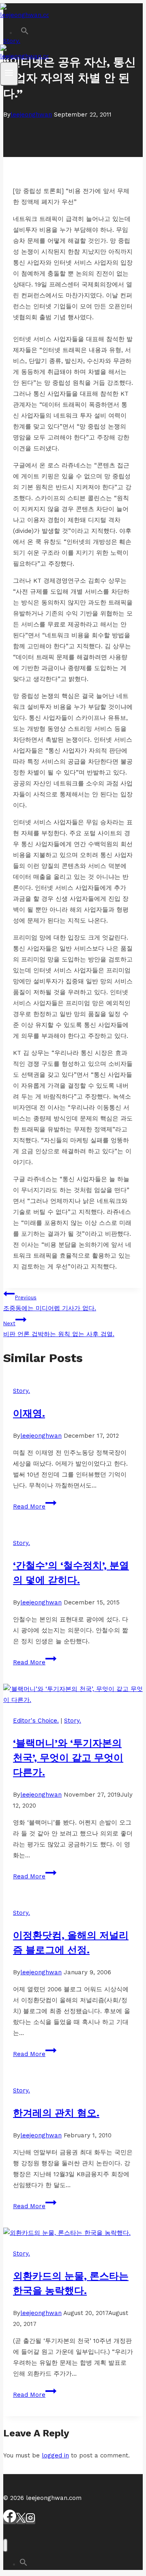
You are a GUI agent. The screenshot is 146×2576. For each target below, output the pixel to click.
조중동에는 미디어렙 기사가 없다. (50, 1303)
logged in (55, 2455)
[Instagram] (30, 2521)
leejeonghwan (31, 115)
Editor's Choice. (36, 1721)
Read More (33, 1507)
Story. (21, 1391)
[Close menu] (5, 2545)
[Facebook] (10, 2521)
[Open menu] (9, 74)
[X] (21, 2521)
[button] (25, 33)
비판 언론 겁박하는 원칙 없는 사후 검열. (59, 1329)
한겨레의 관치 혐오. (56, 2113)
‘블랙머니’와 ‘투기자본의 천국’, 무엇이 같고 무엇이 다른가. (68, 1758)
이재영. (29, 1413)
